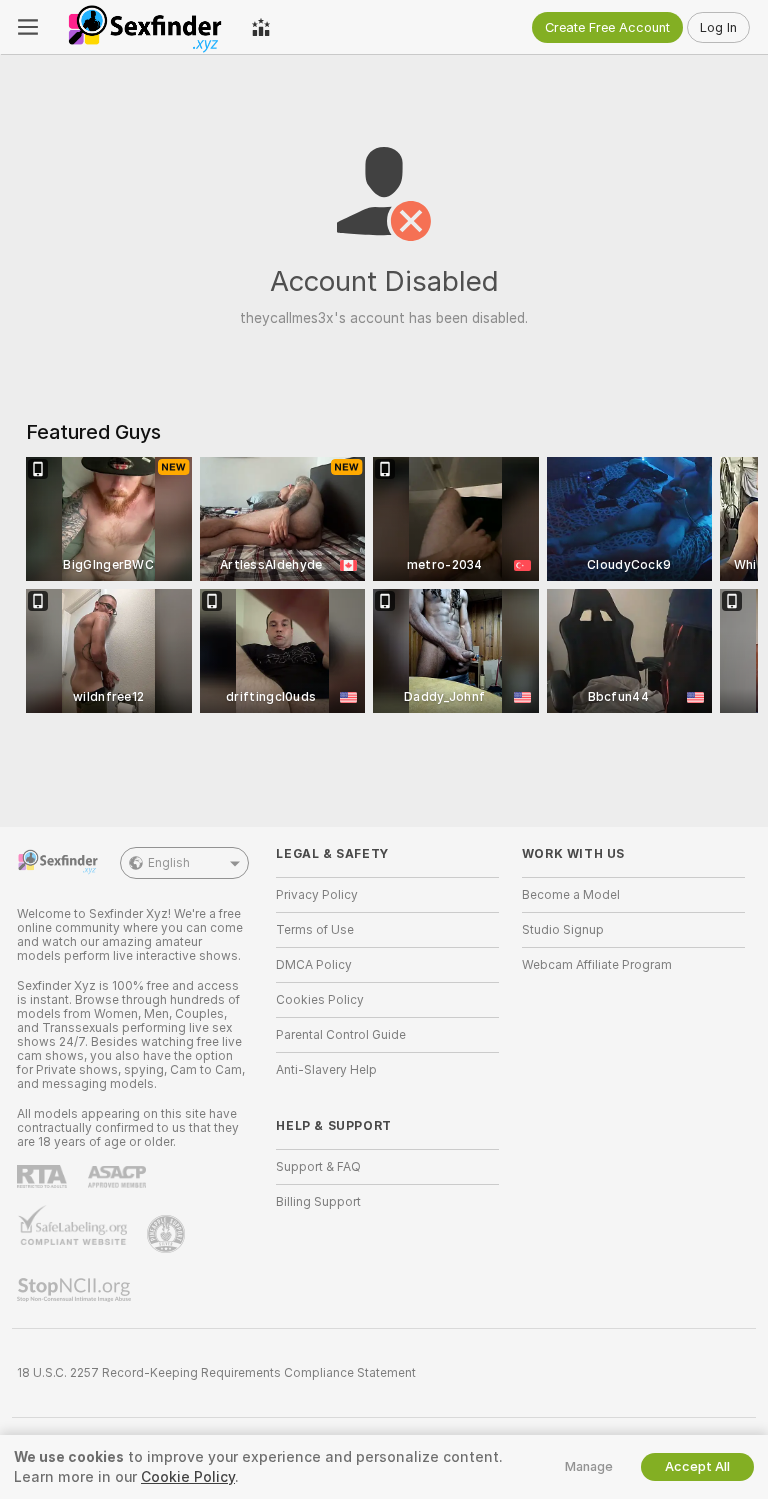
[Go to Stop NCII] (76, 1290)
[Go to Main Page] (145, 27)
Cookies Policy (320, 1000)
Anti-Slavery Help (326, 1070)
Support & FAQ (318, 1167)
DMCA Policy (314, 965)
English (169, 863)
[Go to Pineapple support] (168, 1234)
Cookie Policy (188, 1477)
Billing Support (318, 1202)
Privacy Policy (317, 895)
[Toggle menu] (28, 27)
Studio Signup (563, 930)
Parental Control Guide (341, 1035)
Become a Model (571, 895)
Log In (718, 27)
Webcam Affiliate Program (597, 965)
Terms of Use (315, 930)
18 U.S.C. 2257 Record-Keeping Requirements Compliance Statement (216, 1373)
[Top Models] (261, 27)
